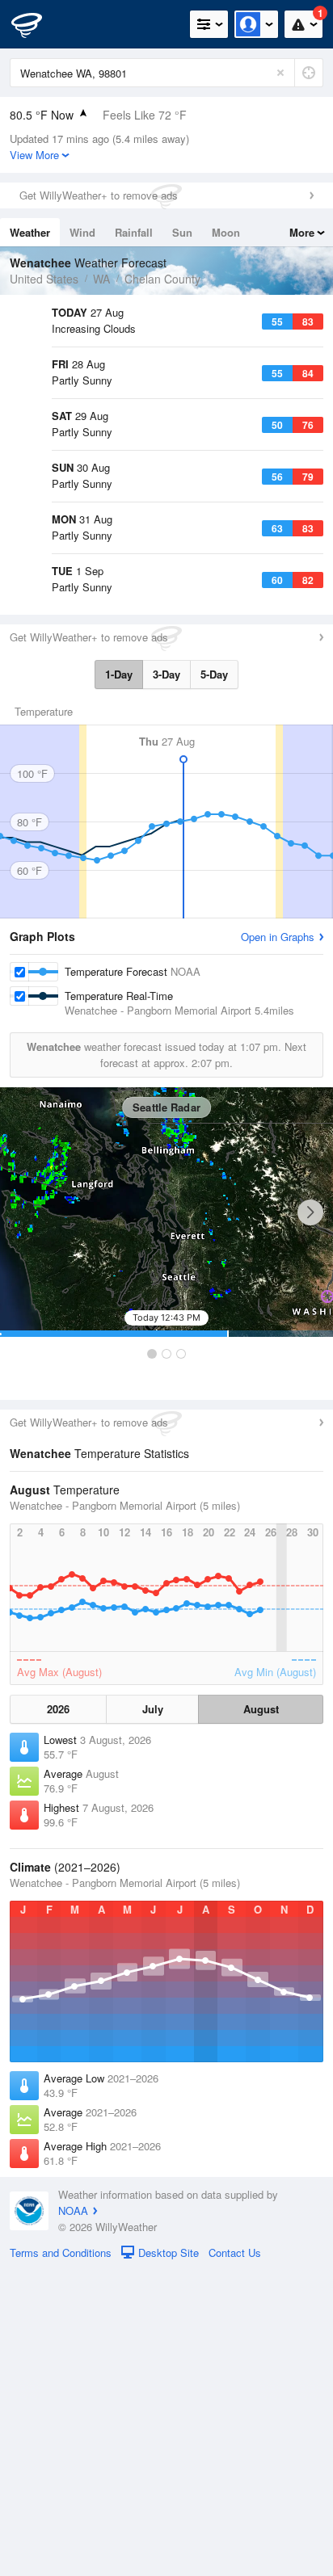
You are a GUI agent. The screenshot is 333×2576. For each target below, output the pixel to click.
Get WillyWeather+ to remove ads (99, 195)
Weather (30, 232)
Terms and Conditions (61, 2558)
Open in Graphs (278, 1242)
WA (101, 279)
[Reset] (280, 73)
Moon (226, 232)
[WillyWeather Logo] (36, 24)
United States (44, 279)
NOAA (73, 2516)
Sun (182, 232)
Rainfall (134, 232)
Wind (82, 232)
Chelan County (162, 279)
